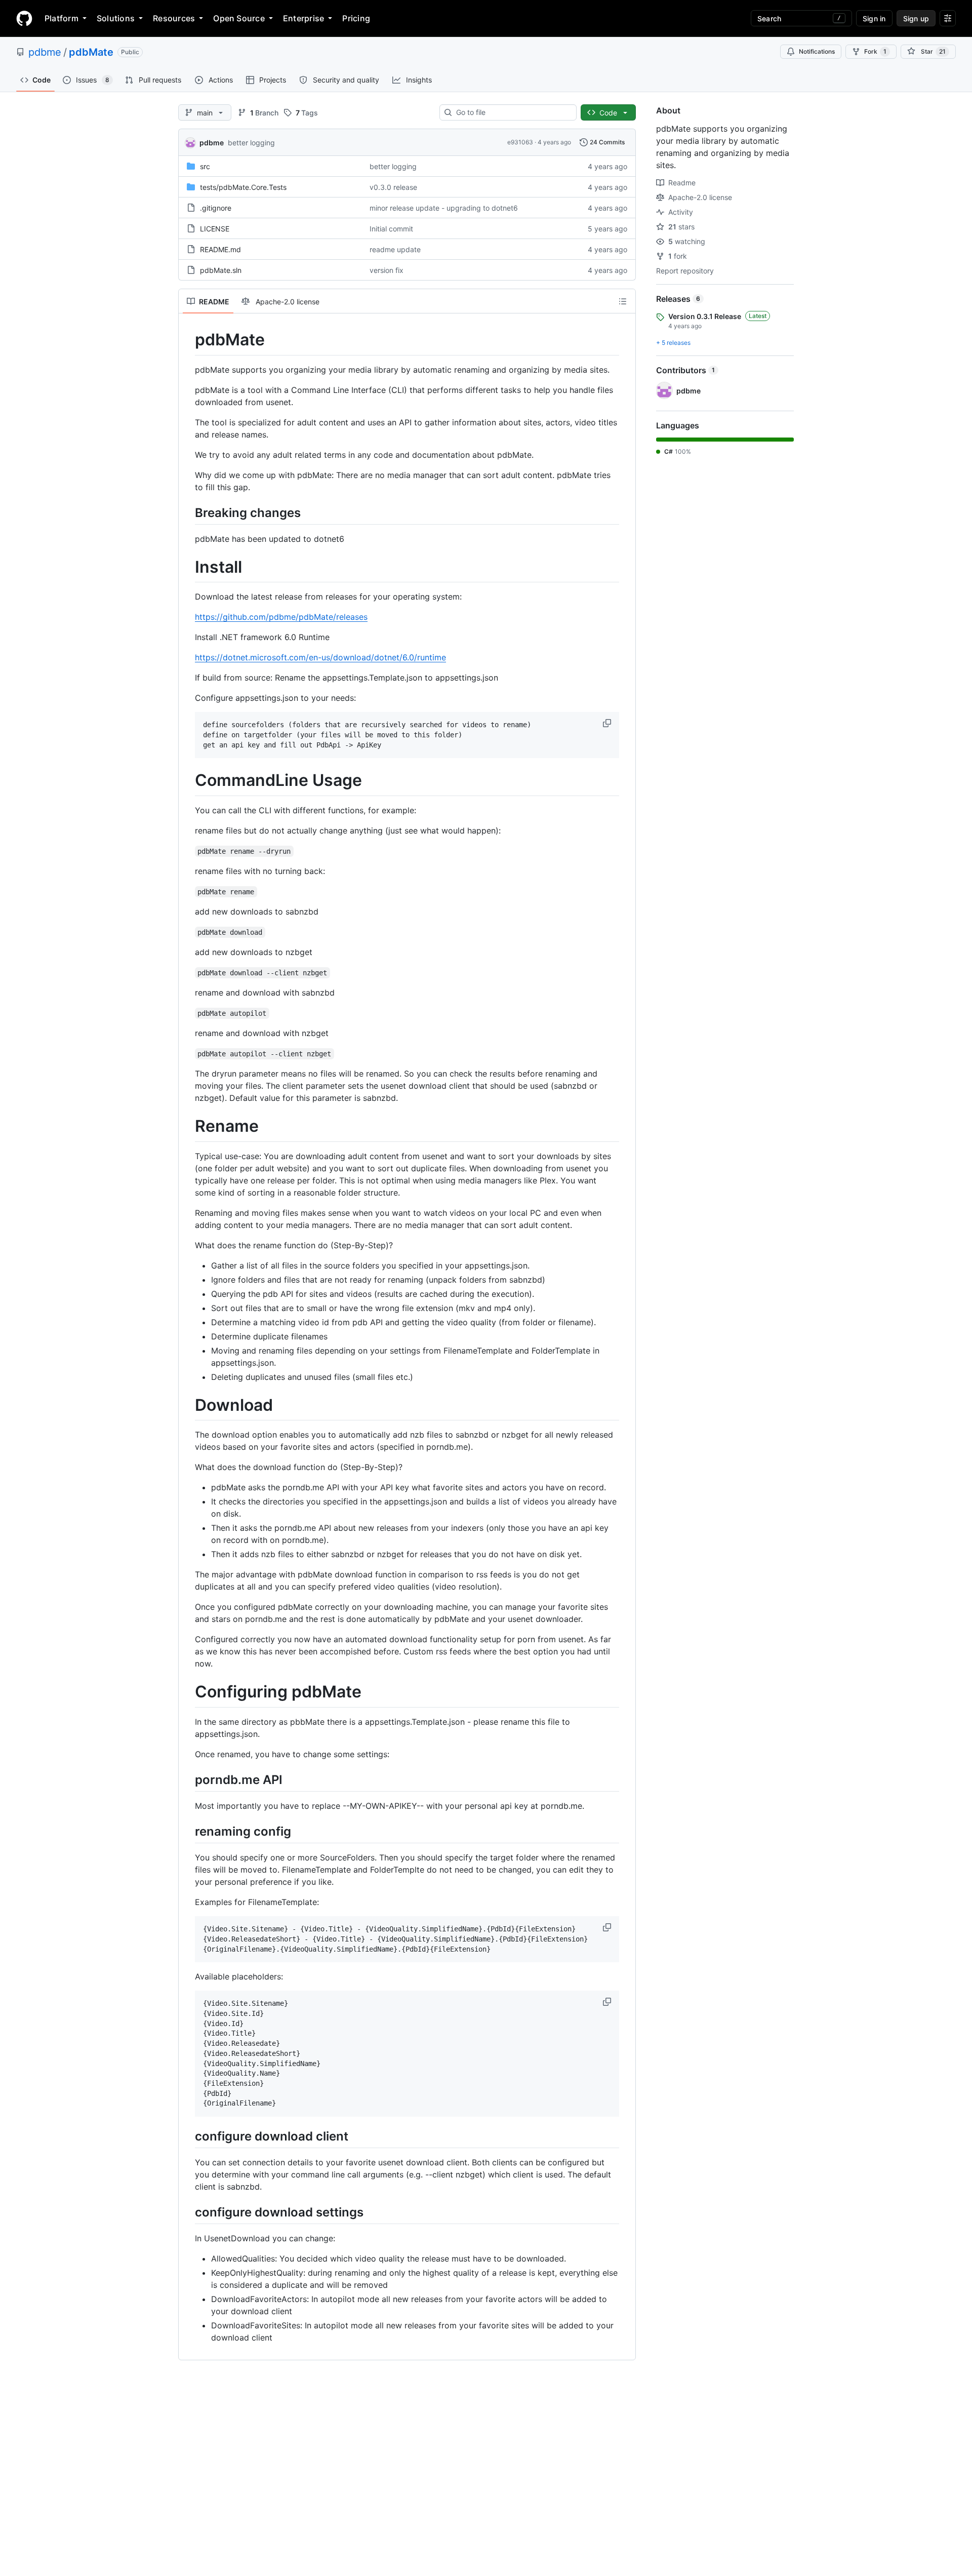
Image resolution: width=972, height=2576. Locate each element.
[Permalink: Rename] (188, 1127)
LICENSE (215, 229)
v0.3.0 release (393, 187)
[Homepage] (24, 18)
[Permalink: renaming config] (188, 1831)
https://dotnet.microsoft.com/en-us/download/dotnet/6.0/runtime (320, 657)
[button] (608, 723)
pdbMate (91, 52)
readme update (395, 249)
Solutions (116, 18)
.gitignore (216, 208)
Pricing (356, 18)
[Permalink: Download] (188, 1405)
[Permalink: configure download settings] (188, 2212)
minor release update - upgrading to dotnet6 (444, 208)
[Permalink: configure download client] (188, 2136)
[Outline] (623, 301)
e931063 (520, 142)
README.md (220, 249)
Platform (62, 18)
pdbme (45, 52)
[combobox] (512, 112)
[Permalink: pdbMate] (188, 340)
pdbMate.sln (221, 270)
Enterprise (303, 18)
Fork (875, 51)
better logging (251, 143)
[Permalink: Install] (188, 567)
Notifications (817, 51)
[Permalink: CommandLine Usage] (188, 781)
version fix (387, 270)
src (205, 166)
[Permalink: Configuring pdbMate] (188, 1692)
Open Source (239, 18)
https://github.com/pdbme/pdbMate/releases (281, 617)
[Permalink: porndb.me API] (188, 1779)
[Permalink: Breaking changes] (188, 512)
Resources (174, 18)
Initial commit (391, 229)
